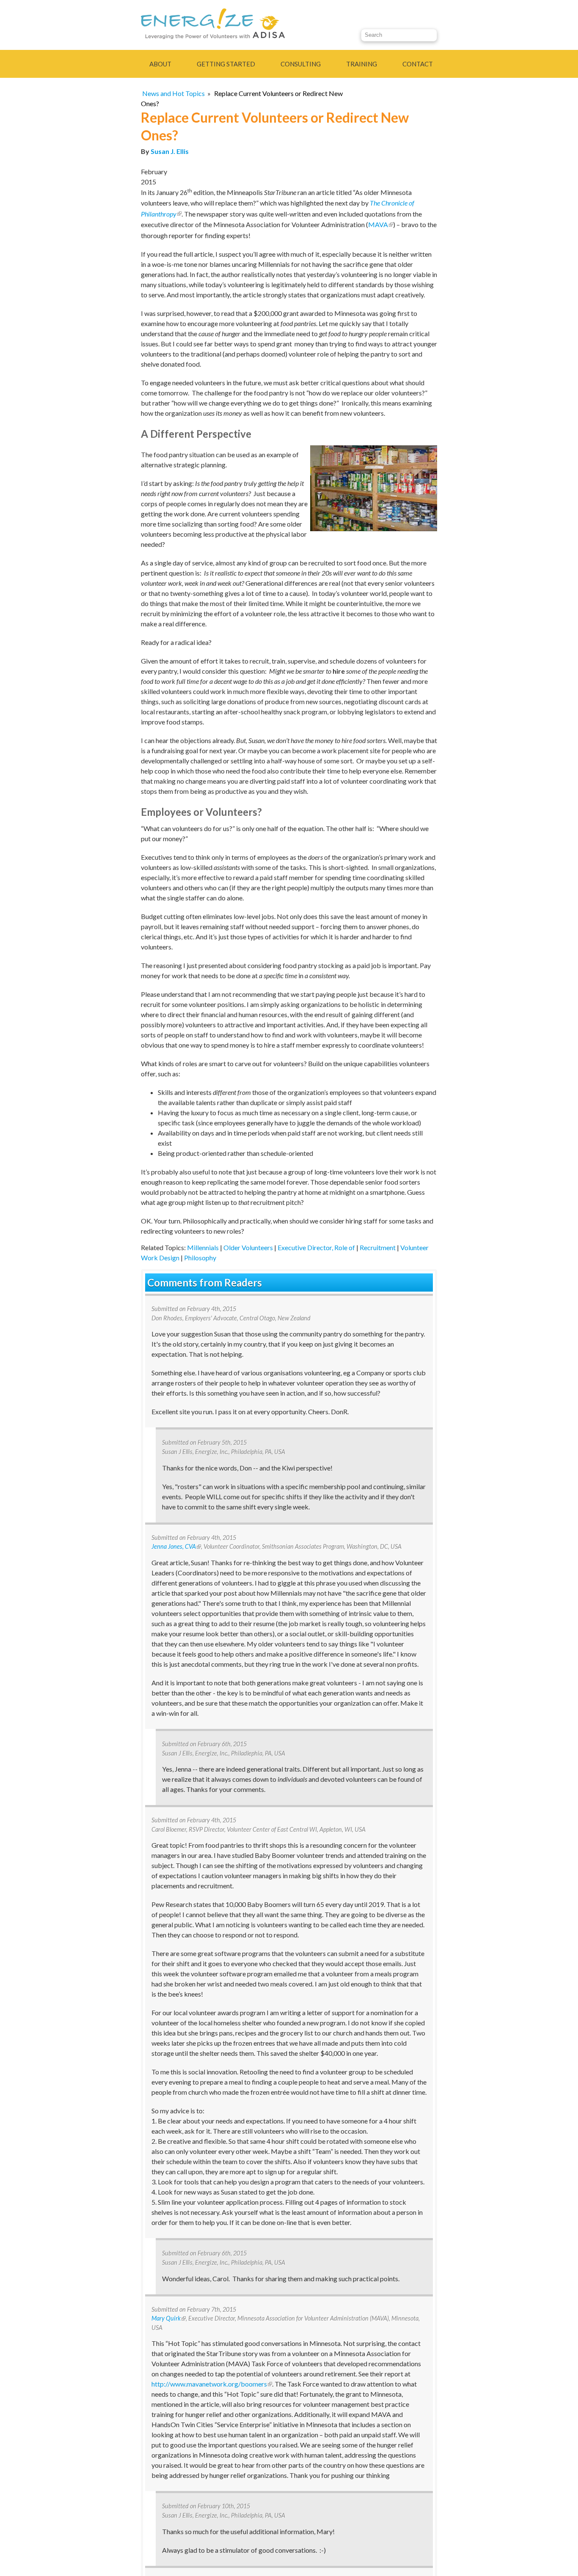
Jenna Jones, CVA (176, 1546)
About (160, 64)
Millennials (203, 1247)
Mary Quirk (169, 2318)
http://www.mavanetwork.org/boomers (212, 2384)
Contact (418, 64)
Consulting (301, 64)
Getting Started (226, 64)
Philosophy (200, 1258)
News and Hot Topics (173, 93)
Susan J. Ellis (170, 151)
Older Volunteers (248, 1247)
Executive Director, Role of (316, 1247)
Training (362, 64)
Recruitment (378, 1247)
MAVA (381, 224)
